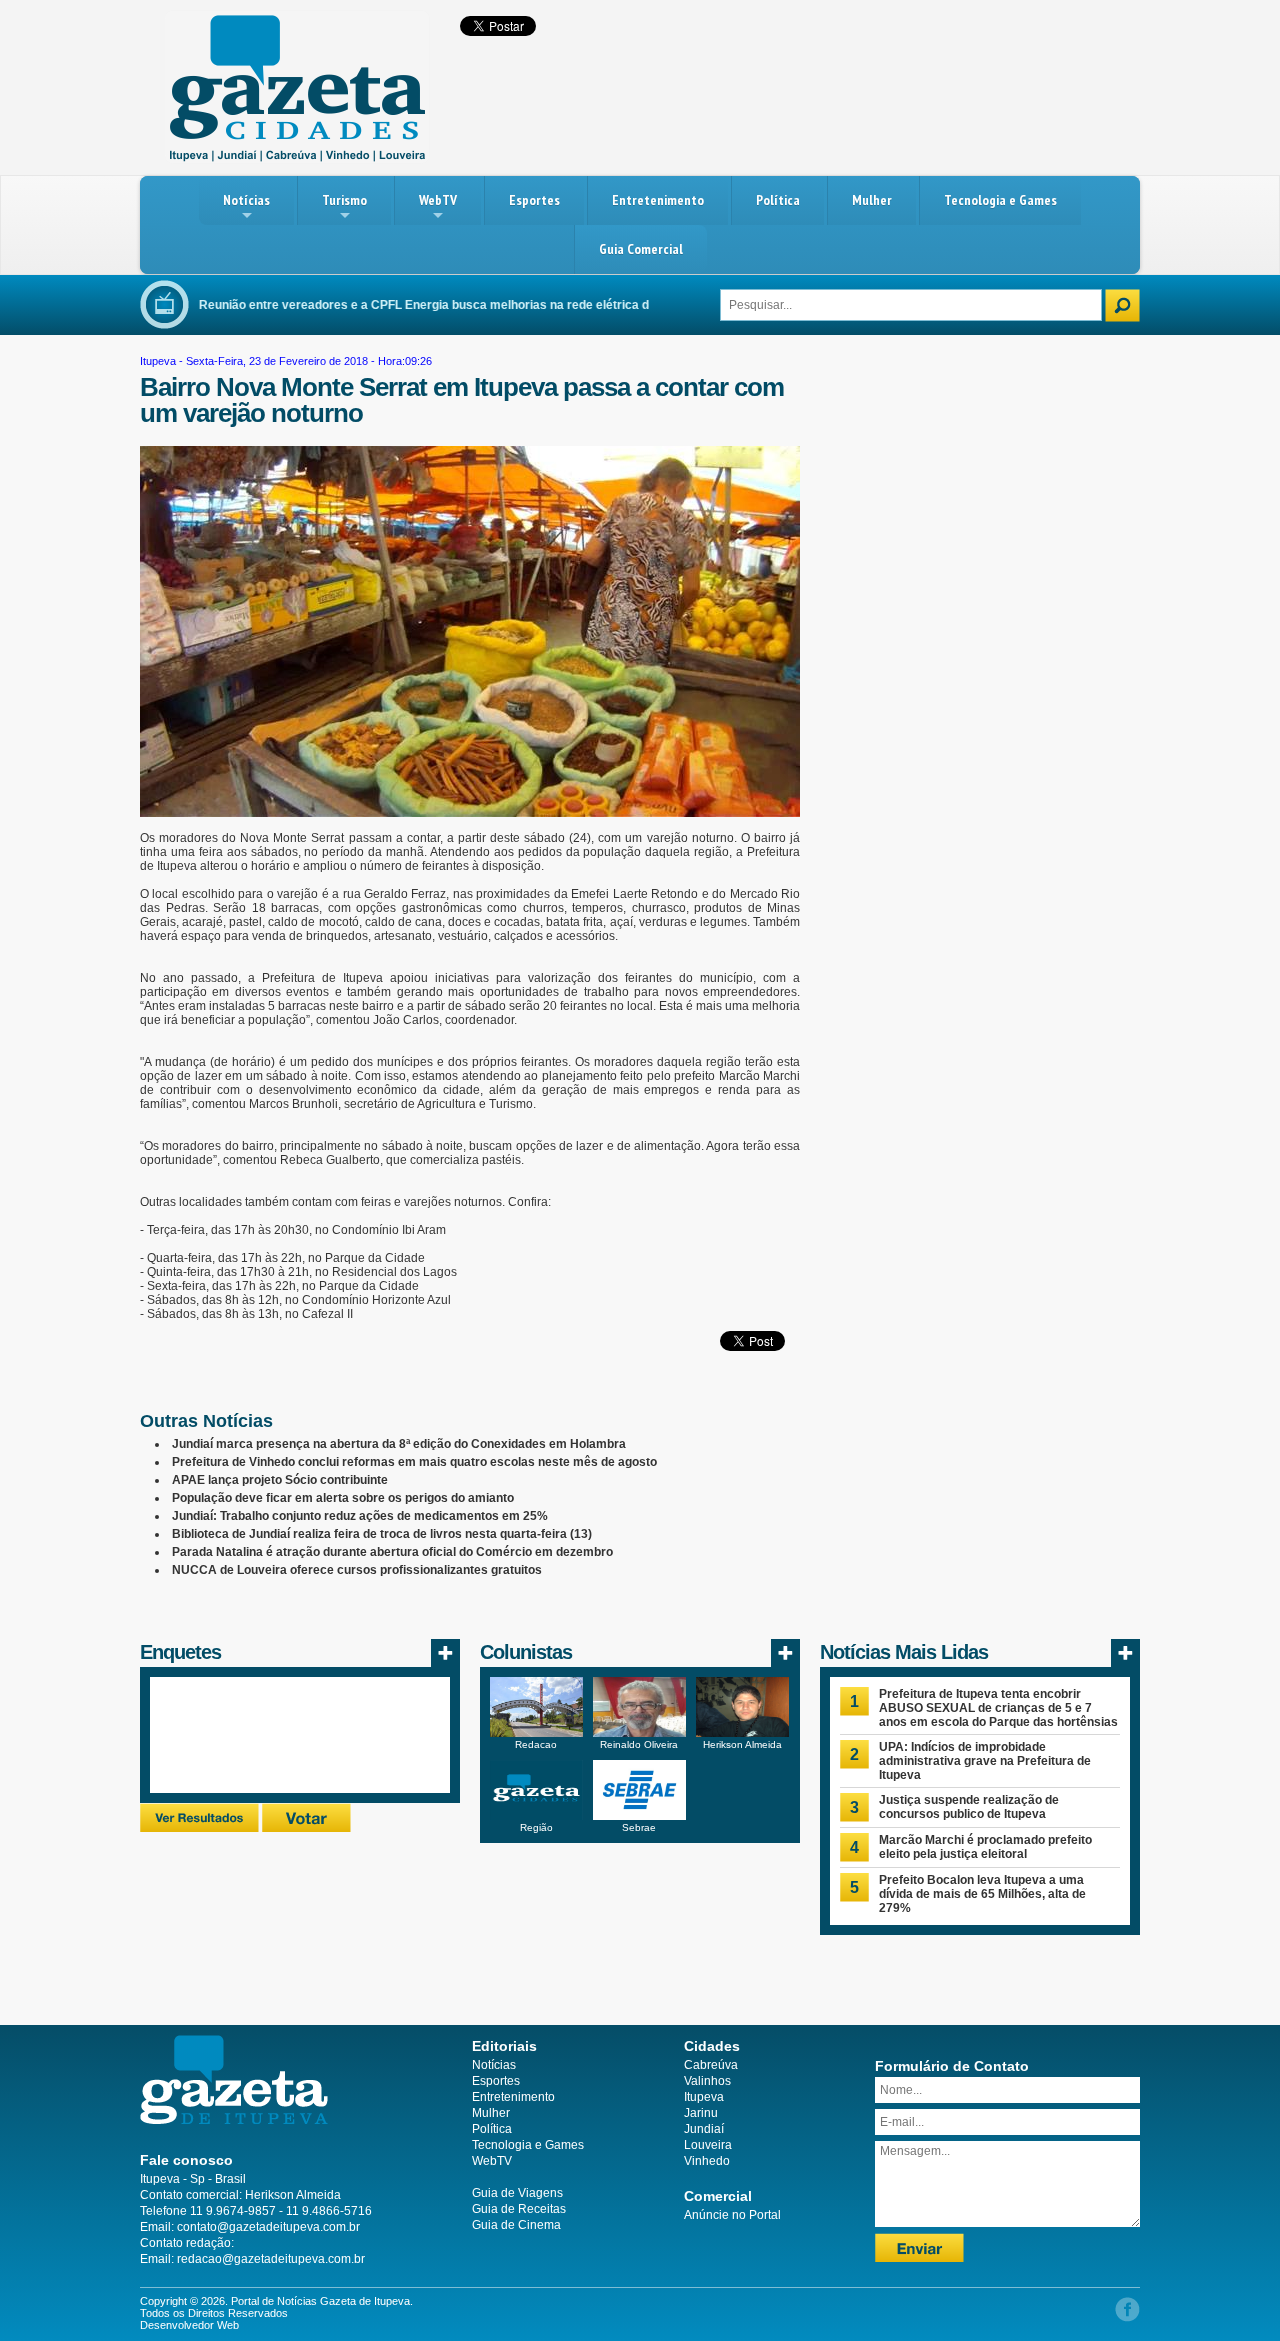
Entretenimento (658, 200)
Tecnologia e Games (1000, 200)
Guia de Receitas (519, 2209)
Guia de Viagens (517, 2193)
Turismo (344, 200)
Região (536, 1827)
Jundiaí (704, 2129)
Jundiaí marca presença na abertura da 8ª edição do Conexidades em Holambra (399, 1444)
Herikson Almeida (742, 1744)
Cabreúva (711, 2065)
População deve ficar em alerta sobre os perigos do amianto (343, 1498)
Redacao (536, 1744)
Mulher (872, 200)
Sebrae (639, 1827)
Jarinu (701, 2113)
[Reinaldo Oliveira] (639, 1733)
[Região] (536, 1816)
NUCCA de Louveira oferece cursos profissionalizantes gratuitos (357, 1570)
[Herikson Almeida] (742, 1733)
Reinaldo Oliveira (639, 1744)
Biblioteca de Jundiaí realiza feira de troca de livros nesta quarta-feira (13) (382, 1534)
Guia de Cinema (516, 2225)
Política (778, 200)
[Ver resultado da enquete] (199, 1828)
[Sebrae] (639, 1816)
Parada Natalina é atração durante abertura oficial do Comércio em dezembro (392, 1552)
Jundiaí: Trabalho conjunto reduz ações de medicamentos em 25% (360, 1516)
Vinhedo (707, 2161)
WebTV (438, 200)
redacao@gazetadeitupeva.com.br (271, 2259)
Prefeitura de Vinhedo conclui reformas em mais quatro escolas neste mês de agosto (414, 1462)
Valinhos (707, 2081)
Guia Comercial (641, 249)
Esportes (534, 200)
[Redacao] (536, 1733)
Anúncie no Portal (732, 2215)
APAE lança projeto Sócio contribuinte (280, 1480)
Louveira (708, 2145)
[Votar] (306, 1828)
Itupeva (158, 361)
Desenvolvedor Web (189, 2325)
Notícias (246, 200)
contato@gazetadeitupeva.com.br (268, 2227)
